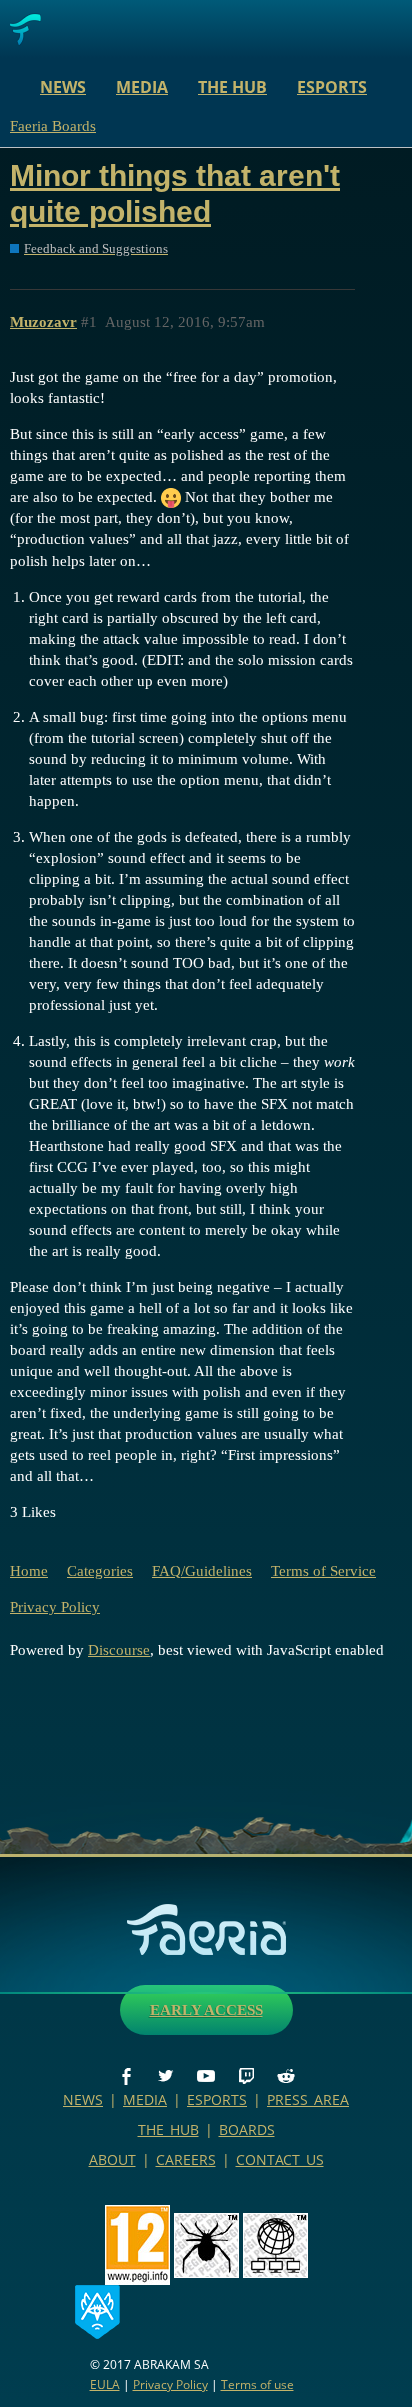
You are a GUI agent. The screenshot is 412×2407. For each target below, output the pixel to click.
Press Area (308, 2099)
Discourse (119, 1650)
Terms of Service (323, 1571)
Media (142, 87)
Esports (332, 87)
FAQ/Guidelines (202, 1571)
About (112, 2159)
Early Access (206, 2010)
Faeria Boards (53, 126)
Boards (247, 2129)
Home (29, 1571)
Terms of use (257, 2384)
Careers (186, 2159)
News (63, 87)
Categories (100, 1571)
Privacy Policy (55, 1607)
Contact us (280, 2159)
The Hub (232, 87)
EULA (105, 2384)
